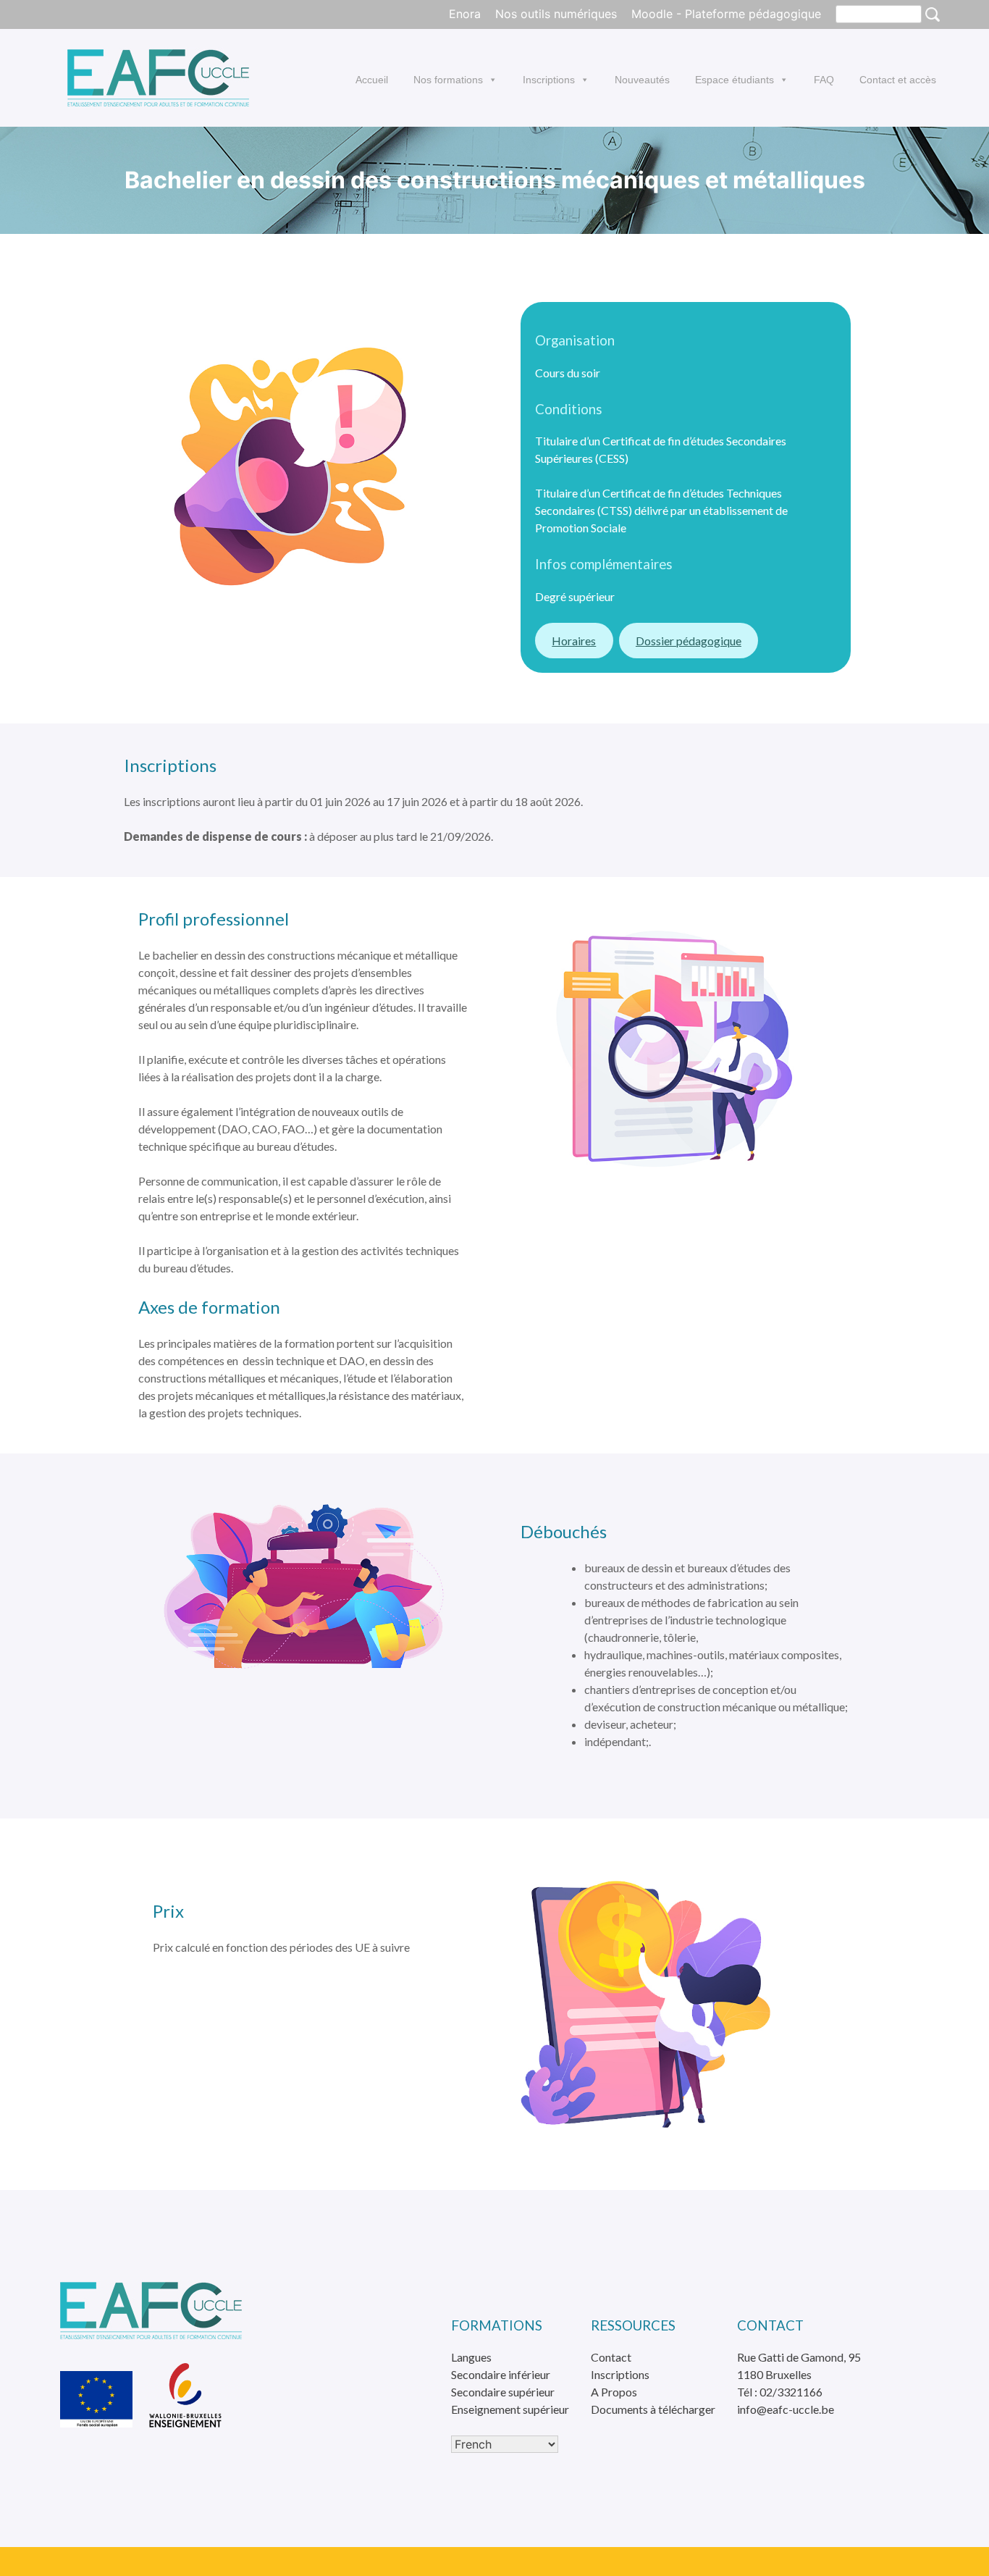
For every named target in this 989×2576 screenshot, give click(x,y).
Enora (465, 14)
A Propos (614, 2392)
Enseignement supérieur (510, 2409)
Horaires (574, 641)
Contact (611, 2357)
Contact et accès (898, 80)
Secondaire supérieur (503, 2392)
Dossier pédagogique (689, 641)
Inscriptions (549, 80)
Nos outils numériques (556, 14)
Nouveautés (642, 80)
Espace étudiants (735, 80)
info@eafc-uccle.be (786, 2409)
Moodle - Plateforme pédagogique (726, 14)
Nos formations (448, 80)
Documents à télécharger (653, 2409)
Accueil (372, 80)
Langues (471, 2357)
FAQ (824, 80)
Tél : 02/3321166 (780, 2392)
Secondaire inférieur (501, 2374)
